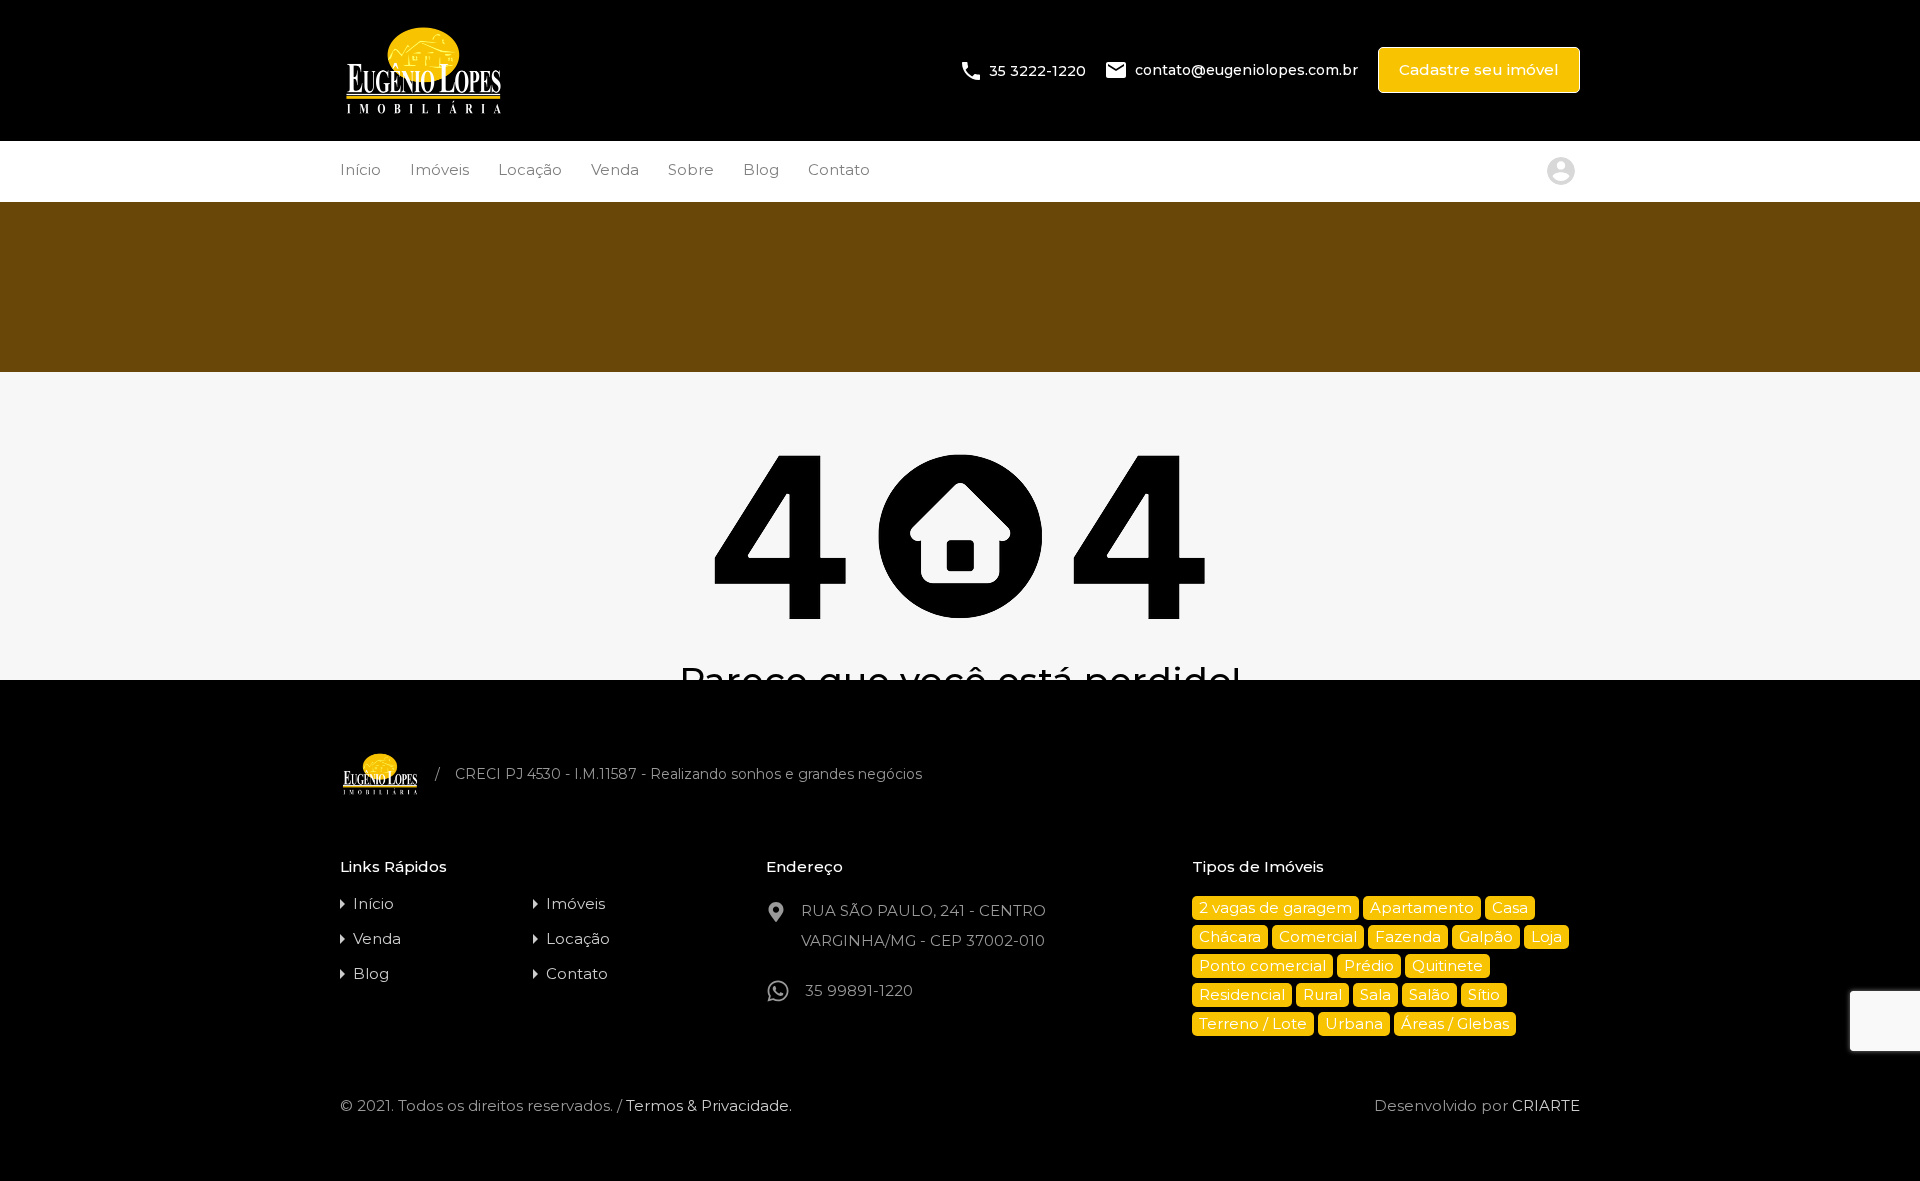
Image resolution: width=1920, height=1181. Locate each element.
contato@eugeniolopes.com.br (1246, 70)
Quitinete (1447, 965)
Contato (839, 169)
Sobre (691, 169)
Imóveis (439, 169)
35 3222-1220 (1037, 70)
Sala (1375, 994)
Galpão (1486, 936)
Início (360, 169)
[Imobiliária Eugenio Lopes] (423, 111)
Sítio (1484, 994)
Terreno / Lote (1253, 1023)
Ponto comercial (1262, 965)
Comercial (1318, 936)
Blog (761, 169)
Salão (1429, 994)
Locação (530, 169)
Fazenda (1408, 936)
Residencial (1242, 994)
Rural (1322, 994)
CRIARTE (1546, 1105)
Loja (1546, 936)
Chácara (1230, 936)
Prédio (1369, 965)
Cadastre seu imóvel (1479, 69)
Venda (615, 169)
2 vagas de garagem (1275, 907)
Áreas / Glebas (1455, 1023)
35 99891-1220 (859, 990)
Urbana (1354, 1023)
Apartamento (1422, 907)
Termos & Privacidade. (709, 1105)
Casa (1510, 907)
